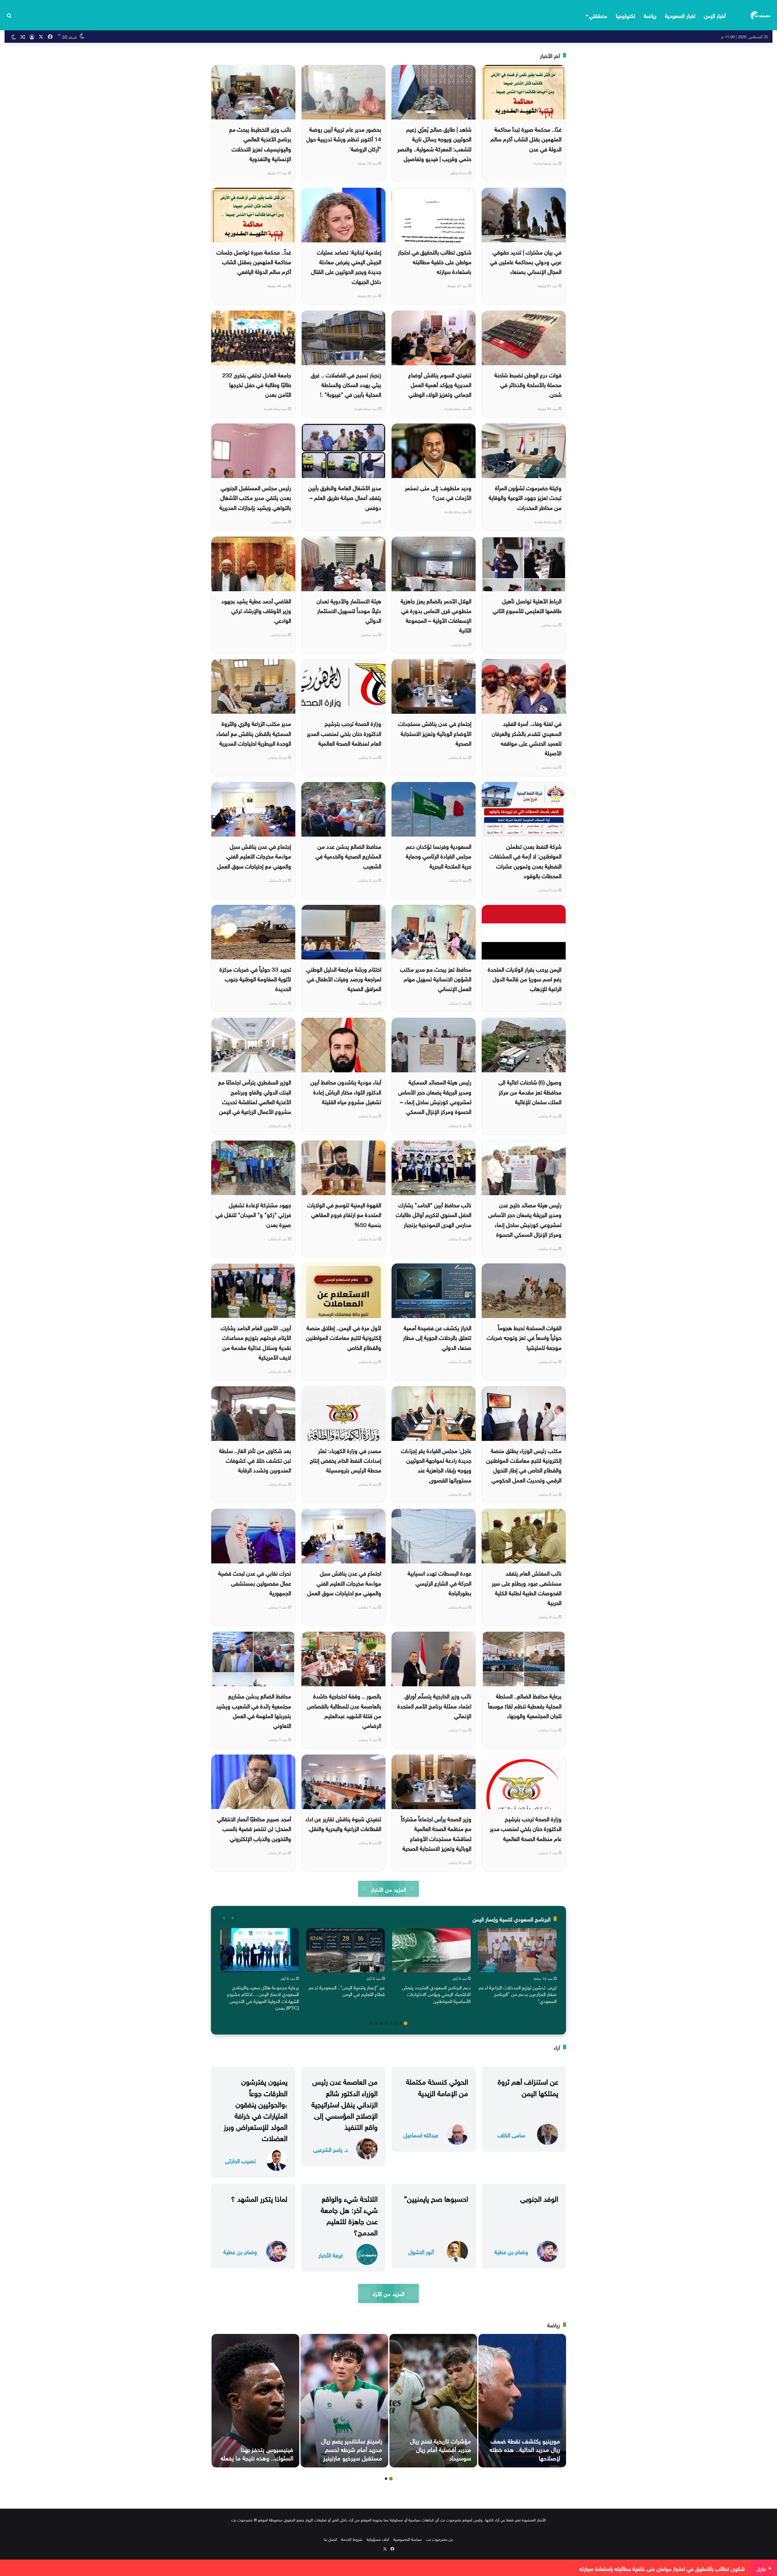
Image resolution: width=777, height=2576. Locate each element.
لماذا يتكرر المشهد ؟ (259, 2198)
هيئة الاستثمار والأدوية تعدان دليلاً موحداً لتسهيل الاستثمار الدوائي (349, 610)
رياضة (650, 15)
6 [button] (381, 2023)
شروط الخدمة (352, 2539)
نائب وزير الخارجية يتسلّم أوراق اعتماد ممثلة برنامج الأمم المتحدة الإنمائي (434, 1705)
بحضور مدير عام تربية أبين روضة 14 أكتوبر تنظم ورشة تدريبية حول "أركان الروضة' (344, 138)
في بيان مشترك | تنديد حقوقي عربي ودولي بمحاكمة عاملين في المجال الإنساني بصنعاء (526, 261)
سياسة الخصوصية (408, 2539)
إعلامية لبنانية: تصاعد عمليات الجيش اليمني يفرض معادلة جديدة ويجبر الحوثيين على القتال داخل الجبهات (346, 266)
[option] (517, 1967)
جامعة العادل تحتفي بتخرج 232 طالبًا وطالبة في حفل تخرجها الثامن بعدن (257, 384)
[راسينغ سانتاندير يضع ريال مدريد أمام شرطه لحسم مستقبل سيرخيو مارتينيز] (344, 2401)
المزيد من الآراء (388, 2293)
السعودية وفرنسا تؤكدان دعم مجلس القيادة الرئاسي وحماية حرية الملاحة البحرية (439, 856)
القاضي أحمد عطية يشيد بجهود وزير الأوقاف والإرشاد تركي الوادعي (256, 610)
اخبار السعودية (680, 15)
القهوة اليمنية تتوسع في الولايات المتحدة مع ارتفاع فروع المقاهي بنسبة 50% (344, 1214)
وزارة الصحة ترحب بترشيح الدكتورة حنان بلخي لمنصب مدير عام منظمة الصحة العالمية (526, 1828)
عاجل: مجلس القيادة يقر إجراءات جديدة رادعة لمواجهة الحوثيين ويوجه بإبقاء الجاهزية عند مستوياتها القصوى (436, 1465)
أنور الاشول (421, 2251)
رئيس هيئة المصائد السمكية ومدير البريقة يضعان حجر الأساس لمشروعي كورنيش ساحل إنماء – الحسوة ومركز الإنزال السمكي (435, 1096)
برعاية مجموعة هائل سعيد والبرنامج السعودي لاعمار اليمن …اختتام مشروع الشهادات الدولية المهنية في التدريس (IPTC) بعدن (263, 1997)
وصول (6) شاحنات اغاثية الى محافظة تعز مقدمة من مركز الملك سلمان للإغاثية (530, 1091)
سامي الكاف (511, 2134)
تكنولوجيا (626, 15)
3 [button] (396, 2023)
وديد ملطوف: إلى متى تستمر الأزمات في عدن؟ (438, 492)
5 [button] (386, 2023)
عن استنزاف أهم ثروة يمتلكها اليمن (528, 2086)
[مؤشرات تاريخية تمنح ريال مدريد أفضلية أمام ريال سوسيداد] (433, 2401)
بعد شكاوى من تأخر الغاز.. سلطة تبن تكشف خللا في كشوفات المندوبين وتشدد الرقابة (255, 1460)
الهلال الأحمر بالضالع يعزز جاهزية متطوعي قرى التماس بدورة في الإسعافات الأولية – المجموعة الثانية (436, 615)
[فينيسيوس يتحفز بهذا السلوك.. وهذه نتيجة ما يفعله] (255, 2401)
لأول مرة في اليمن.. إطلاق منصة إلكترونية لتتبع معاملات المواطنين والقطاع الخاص (344, 1337)
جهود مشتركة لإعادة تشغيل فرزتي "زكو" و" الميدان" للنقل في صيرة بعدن (253, 1214)
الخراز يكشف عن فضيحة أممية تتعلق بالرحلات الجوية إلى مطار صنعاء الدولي (437, 1337)
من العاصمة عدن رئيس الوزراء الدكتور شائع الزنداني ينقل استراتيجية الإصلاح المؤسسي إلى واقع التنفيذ (344, 2103)
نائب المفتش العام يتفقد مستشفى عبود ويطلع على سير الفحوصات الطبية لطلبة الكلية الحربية (527, 1587)
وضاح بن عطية (511, 2251)
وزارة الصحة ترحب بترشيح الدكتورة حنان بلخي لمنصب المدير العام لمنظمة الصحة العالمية (344, 733)
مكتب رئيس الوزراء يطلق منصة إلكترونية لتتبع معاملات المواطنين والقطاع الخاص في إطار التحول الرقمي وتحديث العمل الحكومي (524, 1465)
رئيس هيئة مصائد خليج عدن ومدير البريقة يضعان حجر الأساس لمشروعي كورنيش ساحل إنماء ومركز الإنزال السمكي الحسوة (525, 1219)
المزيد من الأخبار (388, 1889)
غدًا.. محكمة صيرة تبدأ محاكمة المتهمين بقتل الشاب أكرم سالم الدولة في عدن (526, 138)
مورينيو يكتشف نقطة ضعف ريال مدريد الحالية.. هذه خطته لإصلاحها (525, 2449)
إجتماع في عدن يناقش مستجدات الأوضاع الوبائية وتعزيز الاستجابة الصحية (435, 733)
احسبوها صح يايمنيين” (436, 2198)
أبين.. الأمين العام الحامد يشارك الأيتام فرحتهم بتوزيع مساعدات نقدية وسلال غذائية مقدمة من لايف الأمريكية (256, 1342)
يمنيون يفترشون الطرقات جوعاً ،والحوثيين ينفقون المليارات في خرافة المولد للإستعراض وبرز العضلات (256, 2109)
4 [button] (391, 2023)
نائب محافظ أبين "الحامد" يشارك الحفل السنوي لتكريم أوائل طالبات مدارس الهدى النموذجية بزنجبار (434, 1214)
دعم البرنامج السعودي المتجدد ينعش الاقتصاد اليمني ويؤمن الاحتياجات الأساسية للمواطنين (436, 1994)
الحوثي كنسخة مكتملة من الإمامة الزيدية (437, 2086)
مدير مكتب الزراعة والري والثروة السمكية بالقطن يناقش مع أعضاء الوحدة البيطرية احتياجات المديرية (254, 733)
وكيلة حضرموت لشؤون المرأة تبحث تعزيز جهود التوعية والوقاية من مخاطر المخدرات (525, 497)
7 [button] (376, 2023)
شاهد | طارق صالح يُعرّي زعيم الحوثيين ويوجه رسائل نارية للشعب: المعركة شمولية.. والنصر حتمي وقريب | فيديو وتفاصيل (434, 143)
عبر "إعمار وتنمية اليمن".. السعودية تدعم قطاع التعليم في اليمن (347, 1990)
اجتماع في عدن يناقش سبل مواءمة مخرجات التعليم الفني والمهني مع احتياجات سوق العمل (344, 1582)
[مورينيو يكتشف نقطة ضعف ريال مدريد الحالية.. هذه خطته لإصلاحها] (522, 2401)
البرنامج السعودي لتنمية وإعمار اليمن (512, 1919)
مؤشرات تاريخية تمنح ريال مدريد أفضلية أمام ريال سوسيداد (441, 2449)
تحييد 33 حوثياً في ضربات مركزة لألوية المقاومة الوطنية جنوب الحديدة (255, 978)
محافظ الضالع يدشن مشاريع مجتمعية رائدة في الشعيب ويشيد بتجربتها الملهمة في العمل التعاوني (254, 1710)
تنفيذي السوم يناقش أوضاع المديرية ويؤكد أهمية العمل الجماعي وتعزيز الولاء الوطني (440, 384)
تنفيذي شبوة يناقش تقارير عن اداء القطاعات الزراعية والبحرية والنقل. (343, 1823)
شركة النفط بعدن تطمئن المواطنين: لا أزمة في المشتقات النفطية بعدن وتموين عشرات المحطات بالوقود (526, 860)
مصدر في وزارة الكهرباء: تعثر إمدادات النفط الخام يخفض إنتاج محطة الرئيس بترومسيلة (346, 1460)
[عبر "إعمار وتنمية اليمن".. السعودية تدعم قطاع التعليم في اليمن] (346, 1950)
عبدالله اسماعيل (421, 2134)
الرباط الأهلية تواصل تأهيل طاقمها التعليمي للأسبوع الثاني (527, 605)
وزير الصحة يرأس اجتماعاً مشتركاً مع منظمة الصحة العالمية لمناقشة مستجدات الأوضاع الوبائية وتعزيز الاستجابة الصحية (436, 1833)
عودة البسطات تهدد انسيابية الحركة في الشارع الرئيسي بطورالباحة (439, 1582)
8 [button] (372, 2023)
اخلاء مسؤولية (378, 2539)
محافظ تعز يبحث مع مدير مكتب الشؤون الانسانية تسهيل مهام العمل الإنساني (436, 978)
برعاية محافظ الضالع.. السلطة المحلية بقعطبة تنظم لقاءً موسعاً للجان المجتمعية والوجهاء (525, 1705)
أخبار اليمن (715, 15)
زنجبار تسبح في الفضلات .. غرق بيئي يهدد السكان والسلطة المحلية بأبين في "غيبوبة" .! (346, 384)
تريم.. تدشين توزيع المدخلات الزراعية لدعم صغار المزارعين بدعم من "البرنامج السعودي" (518, 1994)
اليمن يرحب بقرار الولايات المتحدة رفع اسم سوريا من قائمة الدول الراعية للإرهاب (525, 978)
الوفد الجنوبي (539, 2198)
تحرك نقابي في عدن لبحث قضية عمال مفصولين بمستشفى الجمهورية (255, 1582)
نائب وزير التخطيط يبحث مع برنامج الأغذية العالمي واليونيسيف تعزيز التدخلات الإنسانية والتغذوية (260, 143)
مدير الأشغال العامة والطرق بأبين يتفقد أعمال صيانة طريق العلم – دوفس (345, 497)
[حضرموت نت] (761, 15)
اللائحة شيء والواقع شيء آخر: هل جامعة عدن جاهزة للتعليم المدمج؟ (349, 2215)
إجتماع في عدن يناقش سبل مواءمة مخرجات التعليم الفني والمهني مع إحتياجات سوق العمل (254, 856)
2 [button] (401, 2023)
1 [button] (405, 2023)
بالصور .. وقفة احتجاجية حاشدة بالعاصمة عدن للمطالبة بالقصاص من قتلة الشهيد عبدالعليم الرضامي (344, 1710)
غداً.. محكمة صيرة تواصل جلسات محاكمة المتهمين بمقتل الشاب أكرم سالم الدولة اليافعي (254, 261)
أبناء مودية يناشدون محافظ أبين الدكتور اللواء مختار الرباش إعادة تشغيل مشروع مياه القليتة (346, 1091)
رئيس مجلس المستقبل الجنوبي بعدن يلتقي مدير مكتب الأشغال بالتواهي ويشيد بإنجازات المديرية (255, 497)
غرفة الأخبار (331, 2255)
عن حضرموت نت (440, 2539)
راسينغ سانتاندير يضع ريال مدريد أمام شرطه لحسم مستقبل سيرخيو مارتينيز (352, 2449)
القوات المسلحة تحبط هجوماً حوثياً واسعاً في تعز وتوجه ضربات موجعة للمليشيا (524, 1337)
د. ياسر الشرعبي (331, 2149)
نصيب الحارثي (240, 2160)
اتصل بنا (330, 2539)
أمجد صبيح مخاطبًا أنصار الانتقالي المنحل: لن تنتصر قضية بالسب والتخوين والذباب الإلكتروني (254, 1828)
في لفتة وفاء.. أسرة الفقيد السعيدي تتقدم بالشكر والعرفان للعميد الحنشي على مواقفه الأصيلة (527, 738)
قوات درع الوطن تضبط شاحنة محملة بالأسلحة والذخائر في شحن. (528, 384)
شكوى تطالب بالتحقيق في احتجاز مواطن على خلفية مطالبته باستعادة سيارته (435, 261)
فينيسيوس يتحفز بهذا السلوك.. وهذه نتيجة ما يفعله (257, 2453)
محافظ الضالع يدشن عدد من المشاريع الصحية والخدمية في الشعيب (348, 856)
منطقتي (598, 15)
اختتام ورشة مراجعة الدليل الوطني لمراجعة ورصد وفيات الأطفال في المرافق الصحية (344, 978)
